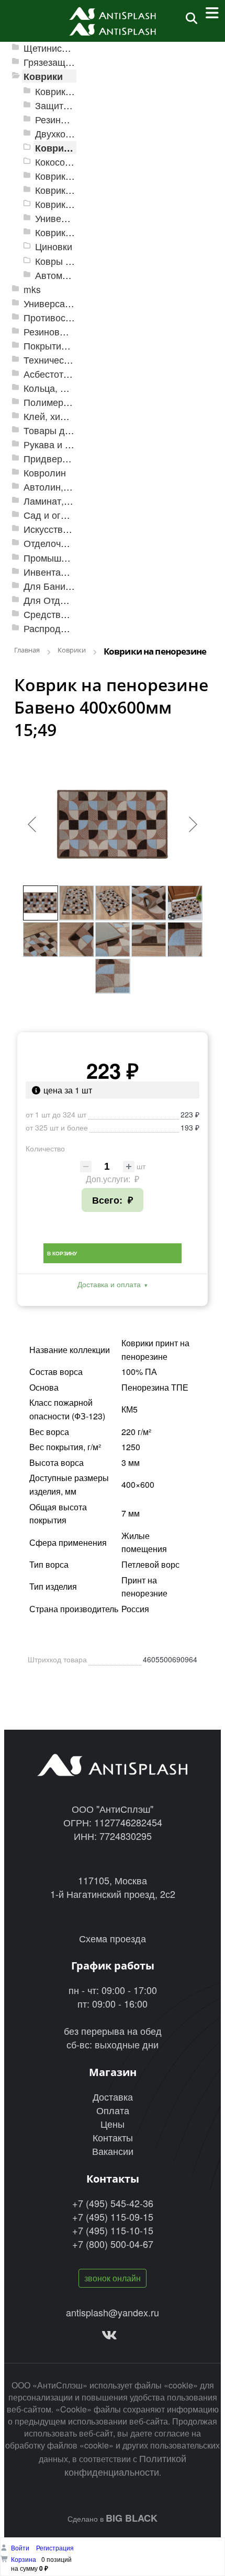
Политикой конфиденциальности (126, 2465)
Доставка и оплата (109, 1284)
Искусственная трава (70, 529)
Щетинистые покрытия (73, 48)
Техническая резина (67, 360)
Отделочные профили (72, 543)
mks (32, 289)
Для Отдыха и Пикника (74, 600)
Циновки (54, 246)
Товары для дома (62, 430)
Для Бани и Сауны (64, 586)
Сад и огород (53, 515)
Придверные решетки (71, 458)
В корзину (62, 1253)
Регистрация (55, 2548)
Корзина (24, 2559)
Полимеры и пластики (72, 402)
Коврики (43, 76)
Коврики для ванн (74, 176)
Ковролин (45, 473)
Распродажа (50, 628)
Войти (21, 2548)
